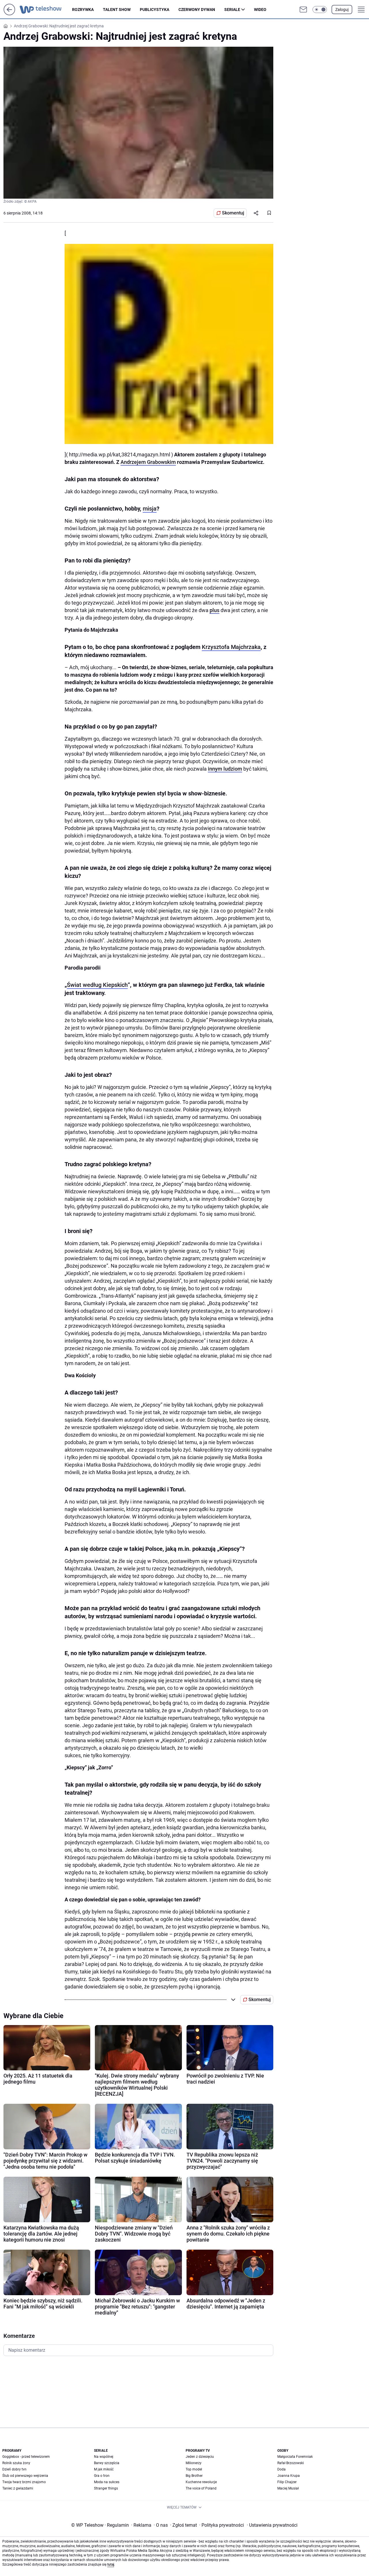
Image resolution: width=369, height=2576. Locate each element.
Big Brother (194, 2476)
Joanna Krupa (289, 2476)
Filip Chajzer (287, 2482)
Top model (194, 2469)
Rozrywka (83, 10)
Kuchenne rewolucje (201, 2482)
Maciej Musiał (288, 2488)
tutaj (111, 2564)
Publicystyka (155, 10)
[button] (320, 10)
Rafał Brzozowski (291, 2463)
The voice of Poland (201, 2488)
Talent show (117, 10)
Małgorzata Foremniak (295, 2457)
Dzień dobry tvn (14, 2469)
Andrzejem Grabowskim (148, 462)
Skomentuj (233, 213)
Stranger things (106, 2488)
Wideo (260, 10)
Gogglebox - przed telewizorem (26, 2457)
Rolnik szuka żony (16, 2463)
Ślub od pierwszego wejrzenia (25, 2476)
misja (150, 509)
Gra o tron (102, 2476)
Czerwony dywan (197, 10)
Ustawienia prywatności (272, 2525)
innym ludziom (225, 769)
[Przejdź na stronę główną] (9, 14)
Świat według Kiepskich (97, 985)
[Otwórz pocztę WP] (303, 10)
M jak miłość (104, 2469)
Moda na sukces (107, 2482)
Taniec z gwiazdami (18, 2488)
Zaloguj (342, 10)
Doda (282, 2469)
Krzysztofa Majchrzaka (231, 647)
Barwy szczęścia (107, 2463)
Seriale (232, 10)
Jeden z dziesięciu (200, 2457)
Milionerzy (194, 2463)
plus (214, 610)
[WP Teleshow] (46, 10)
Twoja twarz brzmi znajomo (24, 2482)
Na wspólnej (104, 2457)
